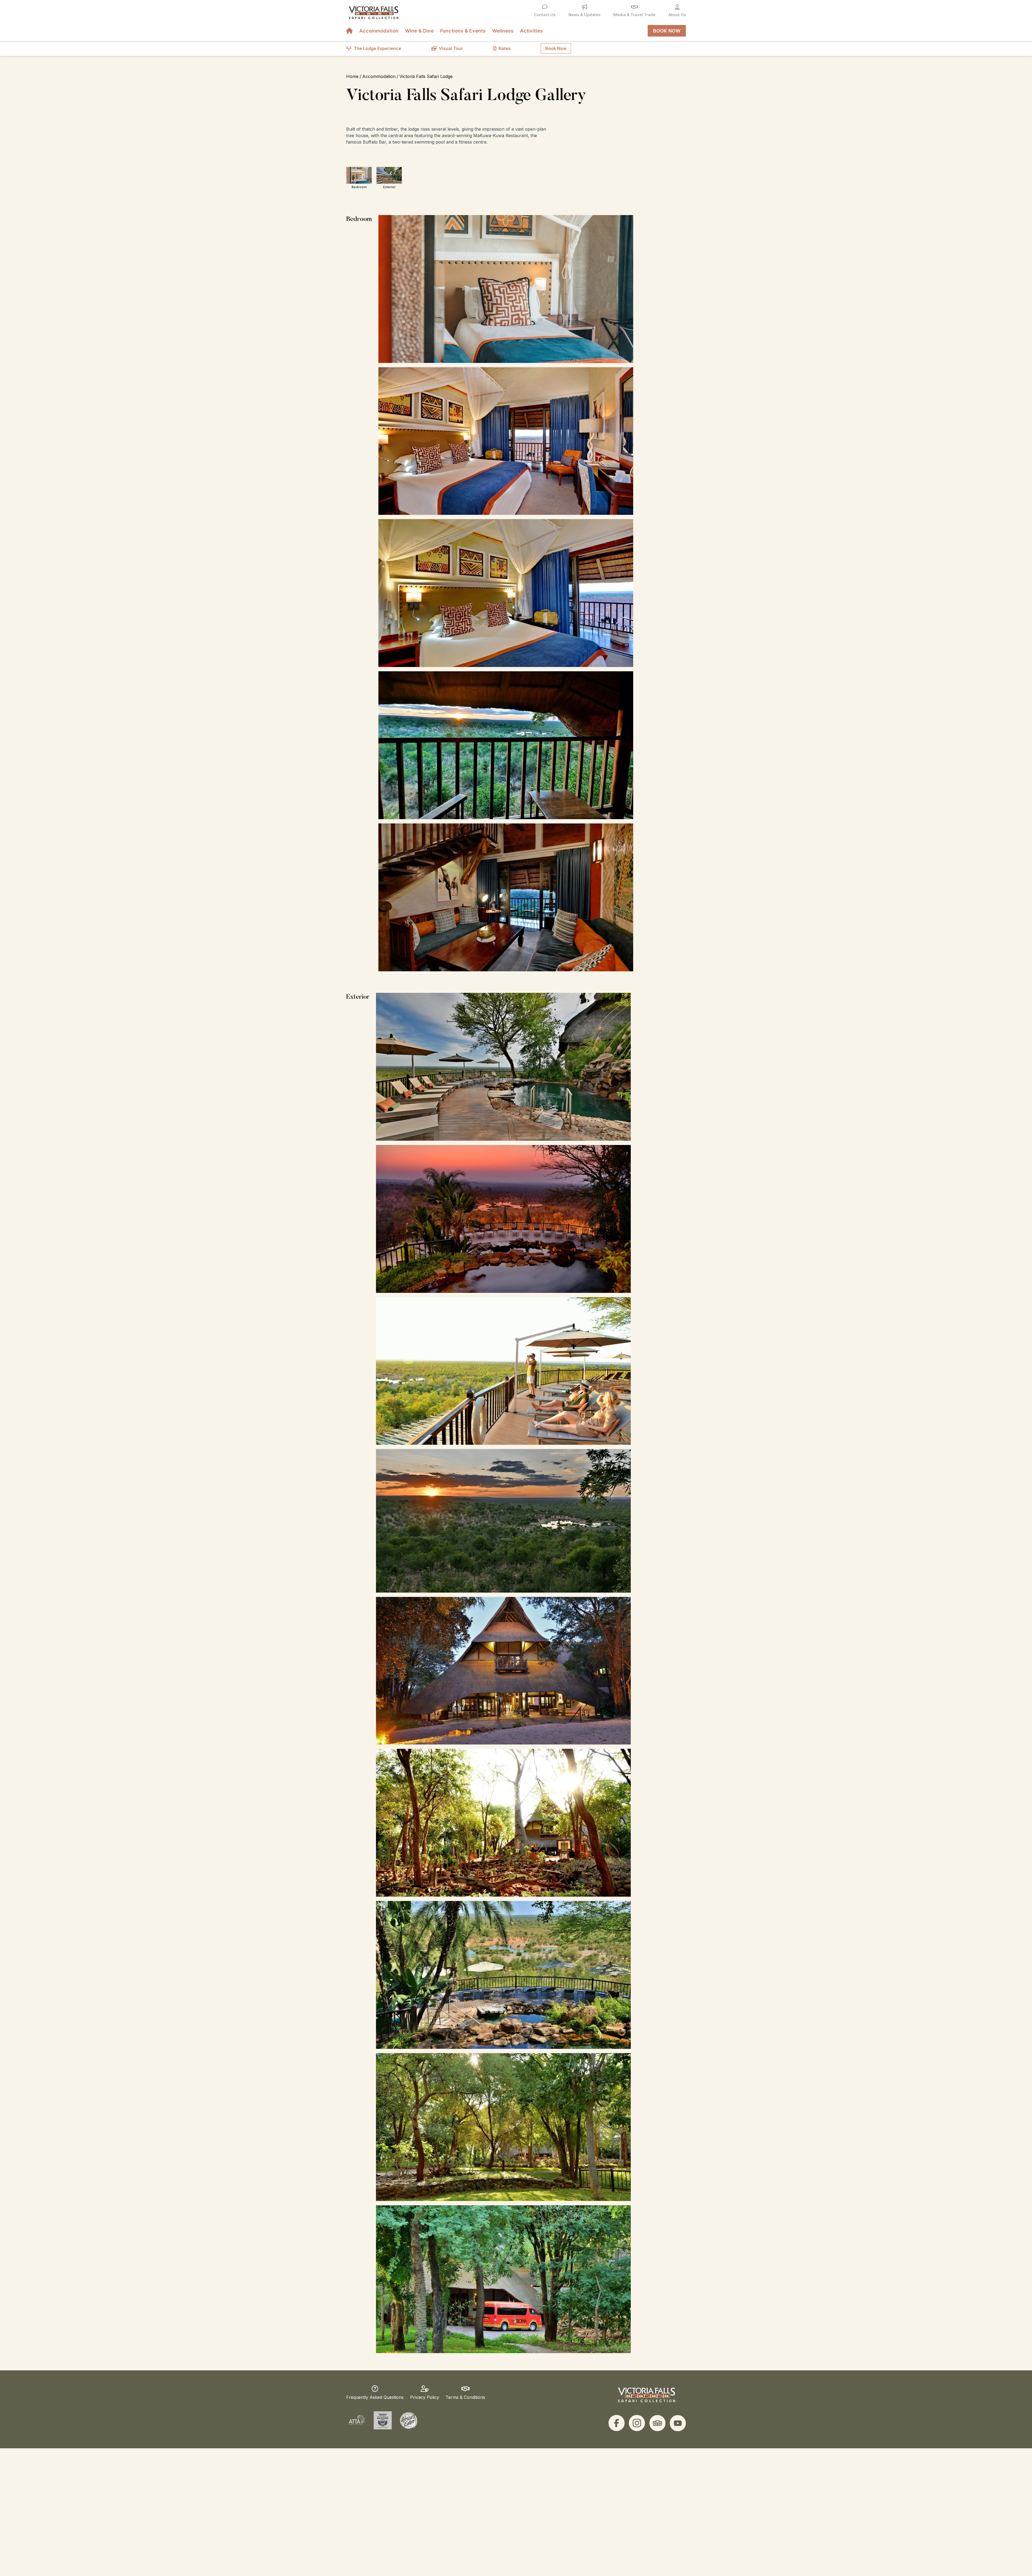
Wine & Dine (419, 31)
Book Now (556, 48)
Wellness (503, 31)
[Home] (350, 31)
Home (352, 76)
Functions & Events (463, 31)
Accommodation (379, 31)
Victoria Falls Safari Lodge (426, 76)
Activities (531, 31)
